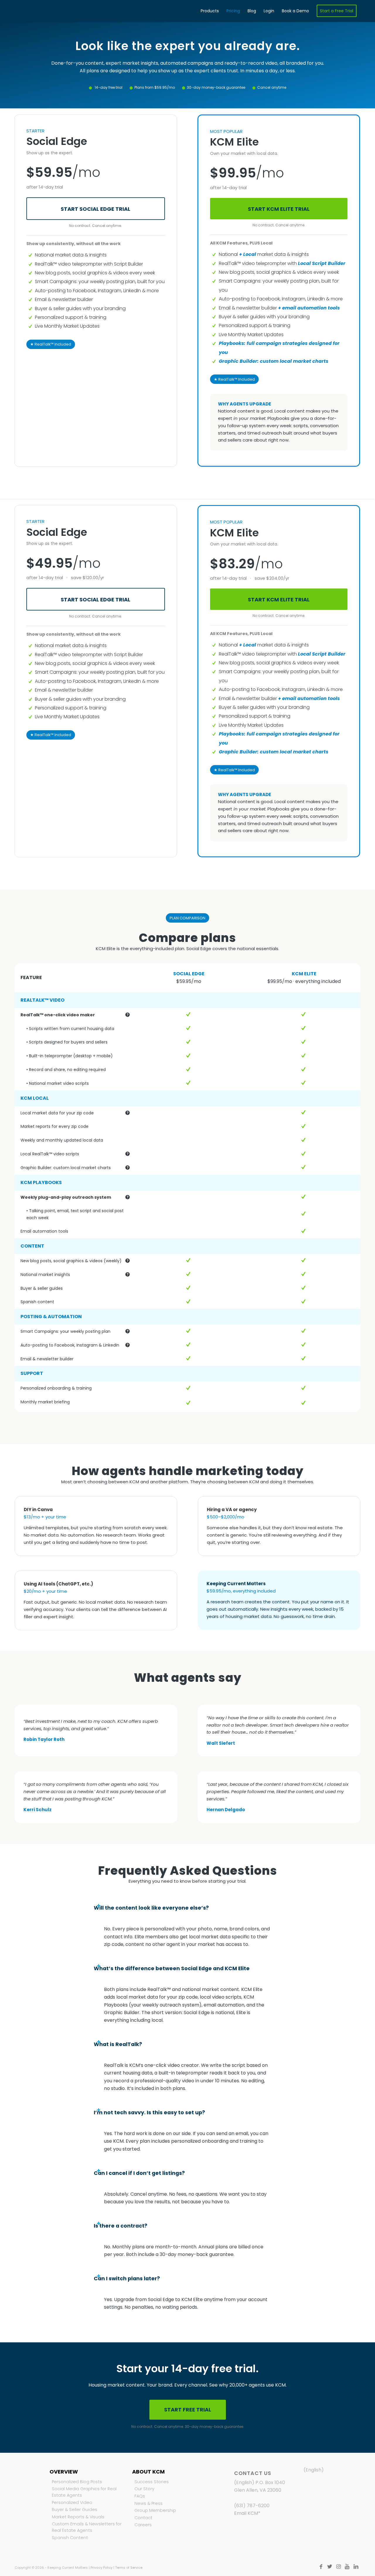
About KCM (148, 2472)
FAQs (140, 2496)
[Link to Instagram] (338, 2567)
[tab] (187, 1908)
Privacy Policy (102, 2568)
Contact (143, 2518)
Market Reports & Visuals (78, 2517)
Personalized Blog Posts (77, 2482)
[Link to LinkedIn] (356, 2567)
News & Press (149, 2503)
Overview (64, 2472)
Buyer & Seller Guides (75, 2510)
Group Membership (155, 2510)
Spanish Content (70, 2538)
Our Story (144, 2489)
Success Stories (152, 2482)
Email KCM (246, 2513)
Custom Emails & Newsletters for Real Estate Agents (87, 2527)
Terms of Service (129, 2568)
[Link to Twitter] (330, 2567)
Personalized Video (72, 2503)
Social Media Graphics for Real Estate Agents (84, 2492)
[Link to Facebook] (321, 2567)
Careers (143, 2525)
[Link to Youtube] (347, 2567)
